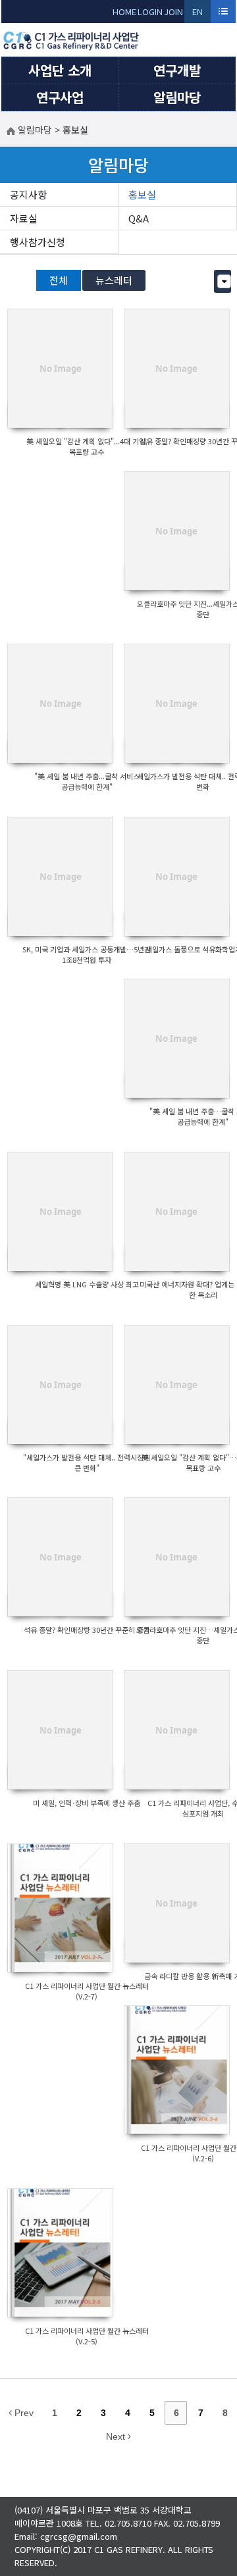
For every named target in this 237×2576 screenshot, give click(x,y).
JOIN (173, 12)
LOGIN (150, 12)
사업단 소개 (60, 70)
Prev (23, 2413)
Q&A (139, 218)
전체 (59, 280)
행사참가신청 (38, 242)
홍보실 (142, 194)
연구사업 (60, 97)
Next (117, 2436)
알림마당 (177, 97)
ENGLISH (198, 14)
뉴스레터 (114, 280)
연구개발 (177, 70)
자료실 (24, 218)
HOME (124, 12)
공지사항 (28, 194)
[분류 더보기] (224, 281)
